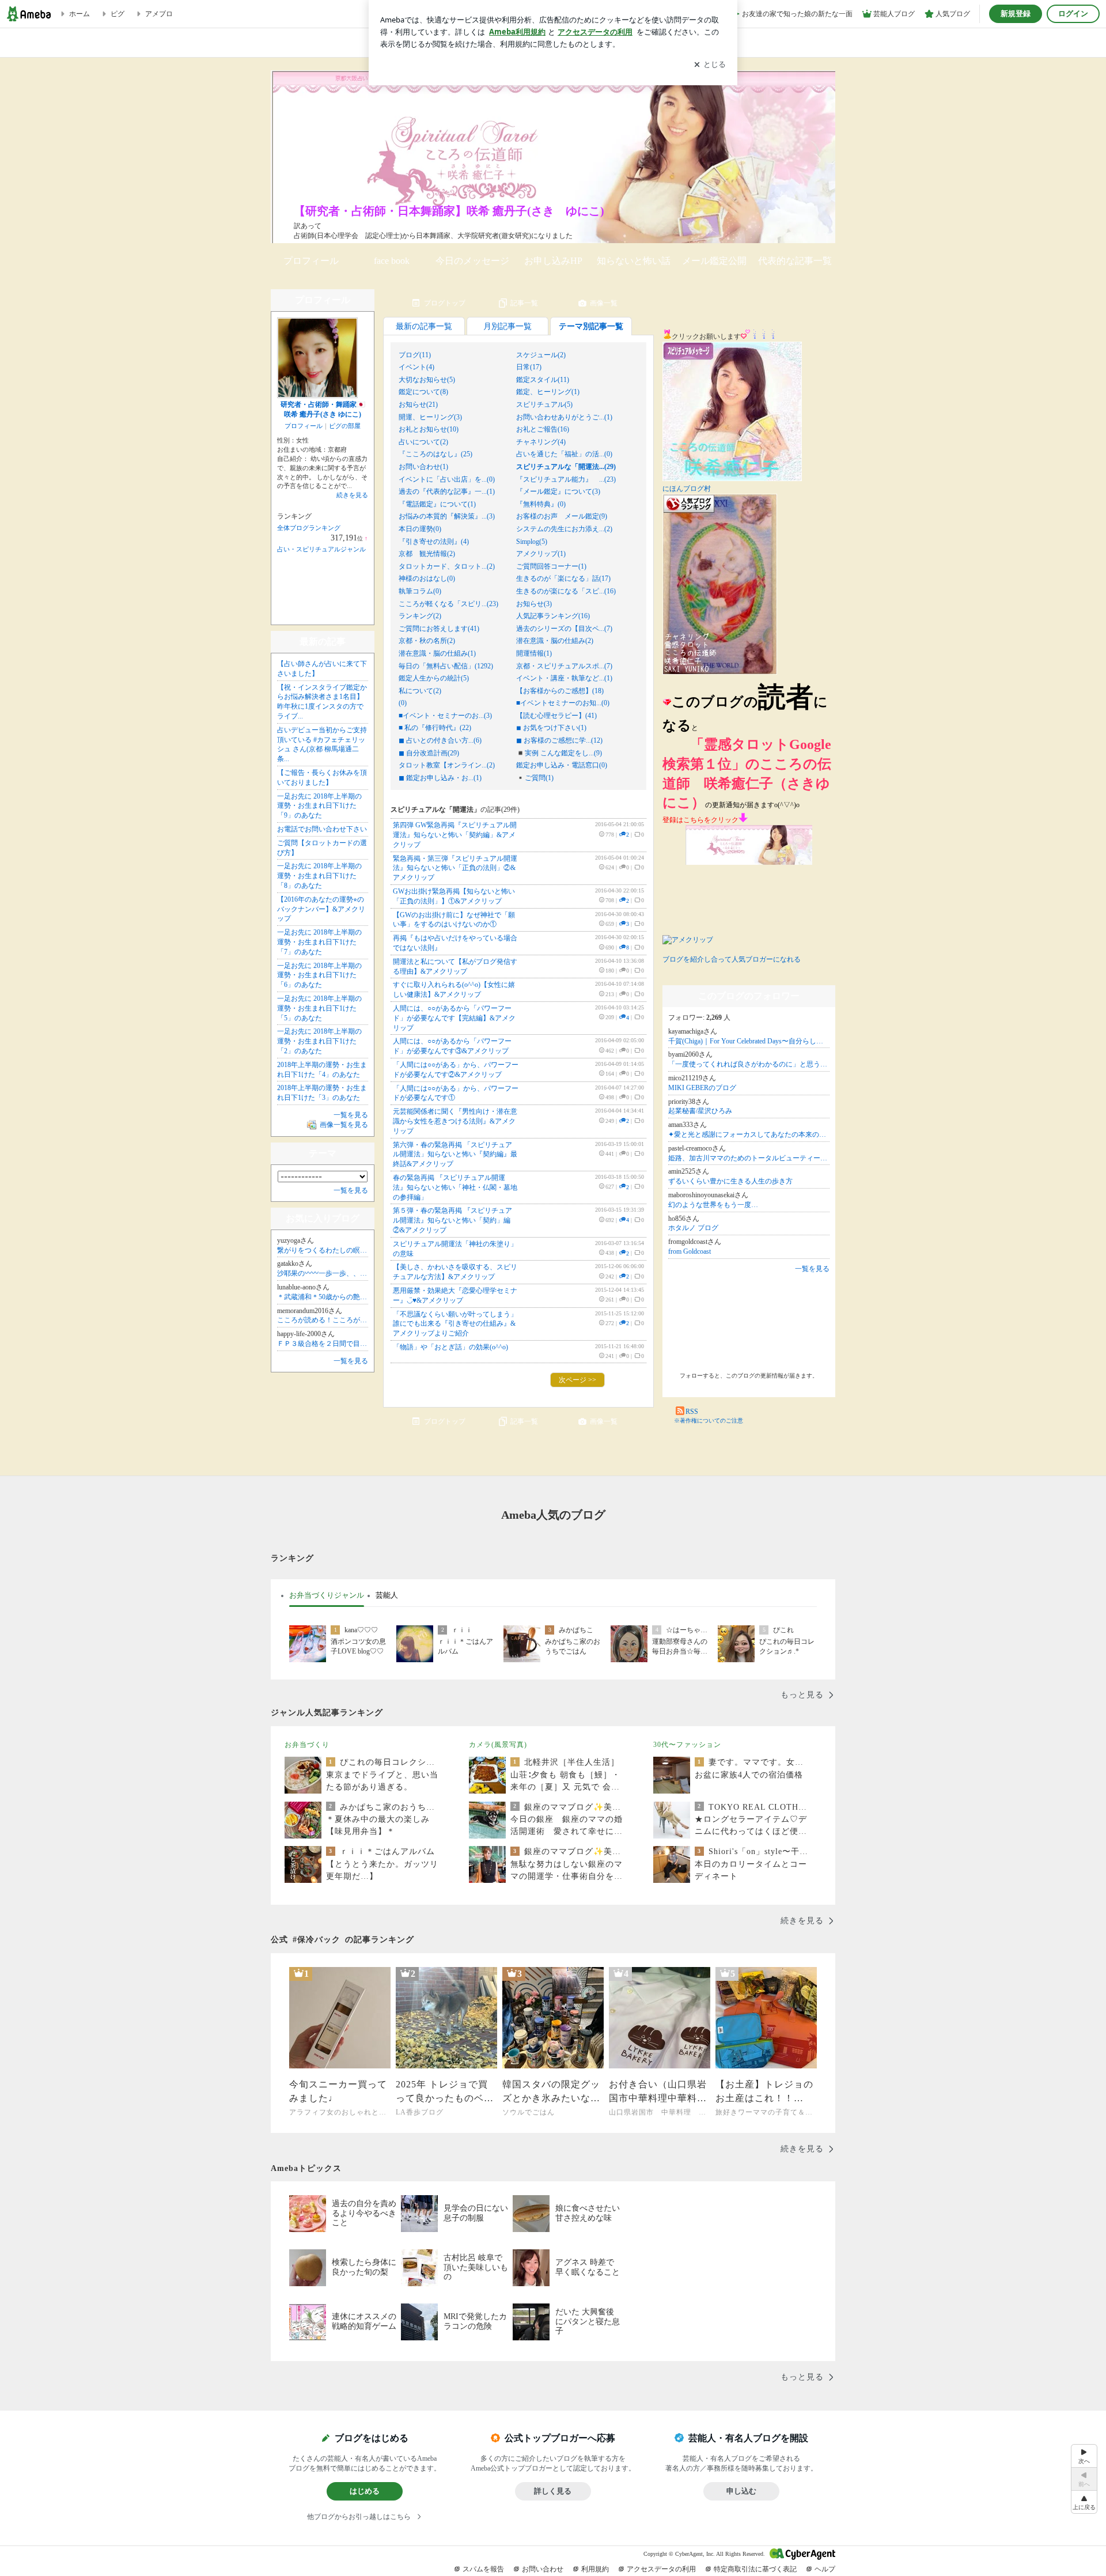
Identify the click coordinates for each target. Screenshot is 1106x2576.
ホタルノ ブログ (693, 1228)
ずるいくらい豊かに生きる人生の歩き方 (730, 1181)
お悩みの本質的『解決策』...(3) (447, 516)
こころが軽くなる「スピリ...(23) (448, 604)
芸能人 (387, 1595)
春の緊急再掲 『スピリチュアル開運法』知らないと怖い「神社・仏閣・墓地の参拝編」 (455, 1187)
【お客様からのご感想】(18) (560, 691)
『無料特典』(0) (541, 504)
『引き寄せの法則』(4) (434, 542)
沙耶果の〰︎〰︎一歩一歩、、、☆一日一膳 (323, 1273)
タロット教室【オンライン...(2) (447, 765)
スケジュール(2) (541, 355)
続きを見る (352, 495)
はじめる (365, 2491)
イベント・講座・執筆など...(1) (564, 678)
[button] (1084, 2502)
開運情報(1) (534, 653)
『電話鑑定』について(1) (437, 504)
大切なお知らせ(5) (427, 380)
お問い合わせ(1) (423, 467)
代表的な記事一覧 (795, 261)
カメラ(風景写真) (498, 1745)
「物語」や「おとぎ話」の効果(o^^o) (450, 1347)
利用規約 (595, 2569)
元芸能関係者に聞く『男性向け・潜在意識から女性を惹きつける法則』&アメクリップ (455, 1121)
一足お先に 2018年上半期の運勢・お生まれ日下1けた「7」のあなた (319, 942)
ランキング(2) (420, 616)
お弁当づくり (307, 1745)
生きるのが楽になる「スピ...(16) (566, 591)
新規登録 (1016, 14)
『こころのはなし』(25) (435, 454)
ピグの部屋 (345, 426)
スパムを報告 (483, 2569)
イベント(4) (416, 367)
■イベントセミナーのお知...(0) (563, 703)
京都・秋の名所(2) (427, 641)
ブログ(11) (415, 355)
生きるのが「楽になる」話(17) (563, 578)
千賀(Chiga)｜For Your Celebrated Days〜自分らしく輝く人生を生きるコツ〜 (749, 1041)
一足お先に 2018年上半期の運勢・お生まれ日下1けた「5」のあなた (319, 1008)
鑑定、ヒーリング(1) (548, 392)
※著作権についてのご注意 (709, 1421)
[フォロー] (749, 1323)
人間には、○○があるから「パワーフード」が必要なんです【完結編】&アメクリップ (454, 1018)
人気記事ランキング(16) (553, 616)
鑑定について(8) (423, 392)
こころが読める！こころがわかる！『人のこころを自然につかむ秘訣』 (323, 1320)
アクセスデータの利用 (661, 2569)
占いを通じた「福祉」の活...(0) (564, 454)
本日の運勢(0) (420, 529)
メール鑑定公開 (714, 261)
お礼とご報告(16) (543, 429)
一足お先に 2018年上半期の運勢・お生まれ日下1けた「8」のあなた (319, 876)
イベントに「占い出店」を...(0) (447, 479)
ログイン (1073, 14)
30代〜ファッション (687, 1745)
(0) (403, 703)
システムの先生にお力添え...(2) (564, 529)
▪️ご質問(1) (535, 778)
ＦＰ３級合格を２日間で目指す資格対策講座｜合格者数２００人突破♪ (323, 1344)
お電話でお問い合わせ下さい (322, 829)
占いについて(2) (423, 442)
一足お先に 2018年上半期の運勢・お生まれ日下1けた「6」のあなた (319, 975)
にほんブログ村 (687, 489)
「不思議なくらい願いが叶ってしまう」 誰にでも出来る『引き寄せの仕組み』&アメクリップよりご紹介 (455, 1324)
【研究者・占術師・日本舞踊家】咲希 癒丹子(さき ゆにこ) (449, 211)
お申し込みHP (553, 261)
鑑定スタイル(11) (543, 380)
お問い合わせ (543, 2569)
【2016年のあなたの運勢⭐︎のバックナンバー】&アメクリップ (321, 909)
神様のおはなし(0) (427, 578)
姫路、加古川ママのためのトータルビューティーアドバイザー (749, 1158)
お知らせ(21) (418, 404)
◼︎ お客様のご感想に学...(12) (559, 740)
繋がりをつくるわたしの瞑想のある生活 (323, 1250)
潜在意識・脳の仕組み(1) (437, 653)
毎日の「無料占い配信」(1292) (446, 666)
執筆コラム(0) (420, 591)
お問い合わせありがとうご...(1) (564, 417)
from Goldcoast (690, 1251)
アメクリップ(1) (541, 554)
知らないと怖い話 (634, 261)
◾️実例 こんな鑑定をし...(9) (559, 753)
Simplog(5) (532, 542)
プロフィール (311, 261)
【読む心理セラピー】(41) (556, 716)
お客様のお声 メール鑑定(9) (562, 516)
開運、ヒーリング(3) (430, 417)
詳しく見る (553, 2491)
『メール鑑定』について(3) (558, 491)
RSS (692, 1412)
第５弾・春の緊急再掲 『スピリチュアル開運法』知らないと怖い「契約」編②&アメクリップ (452, 1220)
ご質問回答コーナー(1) (551, 566)
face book (392, 261)
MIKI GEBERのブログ (702, 1088)
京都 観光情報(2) (427, 554)
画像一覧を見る (344, 1125)
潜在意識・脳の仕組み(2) (555, 641)
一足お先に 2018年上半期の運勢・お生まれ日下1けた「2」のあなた (319, 1041)
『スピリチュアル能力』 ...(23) (566, 479)
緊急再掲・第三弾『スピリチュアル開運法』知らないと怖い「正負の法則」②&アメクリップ (455, 868)
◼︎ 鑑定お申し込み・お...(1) (440, 778)
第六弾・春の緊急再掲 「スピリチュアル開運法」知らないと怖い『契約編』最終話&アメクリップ (455, 1155)
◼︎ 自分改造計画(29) (429, 753)
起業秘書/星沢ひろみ (700, 1111)
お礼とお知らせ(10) (429, 429)
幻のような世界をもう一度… (713, 1205)
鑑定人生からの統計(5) (434, 678)
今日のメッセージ (472, 261)
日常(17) (529, 367)
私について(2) (420, 691)
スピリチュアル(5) (544, 404)
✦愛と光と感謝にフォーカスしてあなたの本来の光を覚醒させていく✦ (749, 1134)
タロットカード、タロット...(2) (447, 566)
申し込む (741, 2491)
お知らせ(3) (534, 604)
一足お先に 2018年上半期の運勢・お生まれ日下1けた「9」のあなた (319, 806)
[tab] (327, 1595)
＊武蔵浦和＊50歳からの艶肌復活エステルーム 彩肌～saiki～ (323, 1297)
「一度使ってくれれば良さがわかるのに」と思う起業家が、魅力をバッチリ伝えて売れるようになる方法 (749, 1064)
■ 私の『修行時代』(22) (435, 728)
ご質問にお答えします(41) (439, 629)
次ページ (577, 1380)
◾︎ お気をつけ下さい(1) (551, 728)
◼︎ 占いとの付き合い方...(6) (440, 740)
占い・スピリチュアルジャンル (321, 549)
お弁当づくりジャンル (327, 1595)
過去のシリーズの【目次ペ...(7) (564, 629)
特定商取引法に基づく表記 (755, 2569)
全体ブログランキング (309, 528)
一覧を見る (812, 1269)
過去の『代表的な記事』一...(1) (447, 491)
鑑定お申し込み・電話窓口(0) (562, 765)
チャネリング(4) (541, 442)
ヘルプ (825, 2569)
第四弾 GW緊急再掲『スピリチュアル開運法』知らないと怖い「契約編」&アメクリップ (455, 835)
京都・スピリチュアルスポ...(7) (564, 666)
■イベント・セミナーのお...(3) (445, 716)
